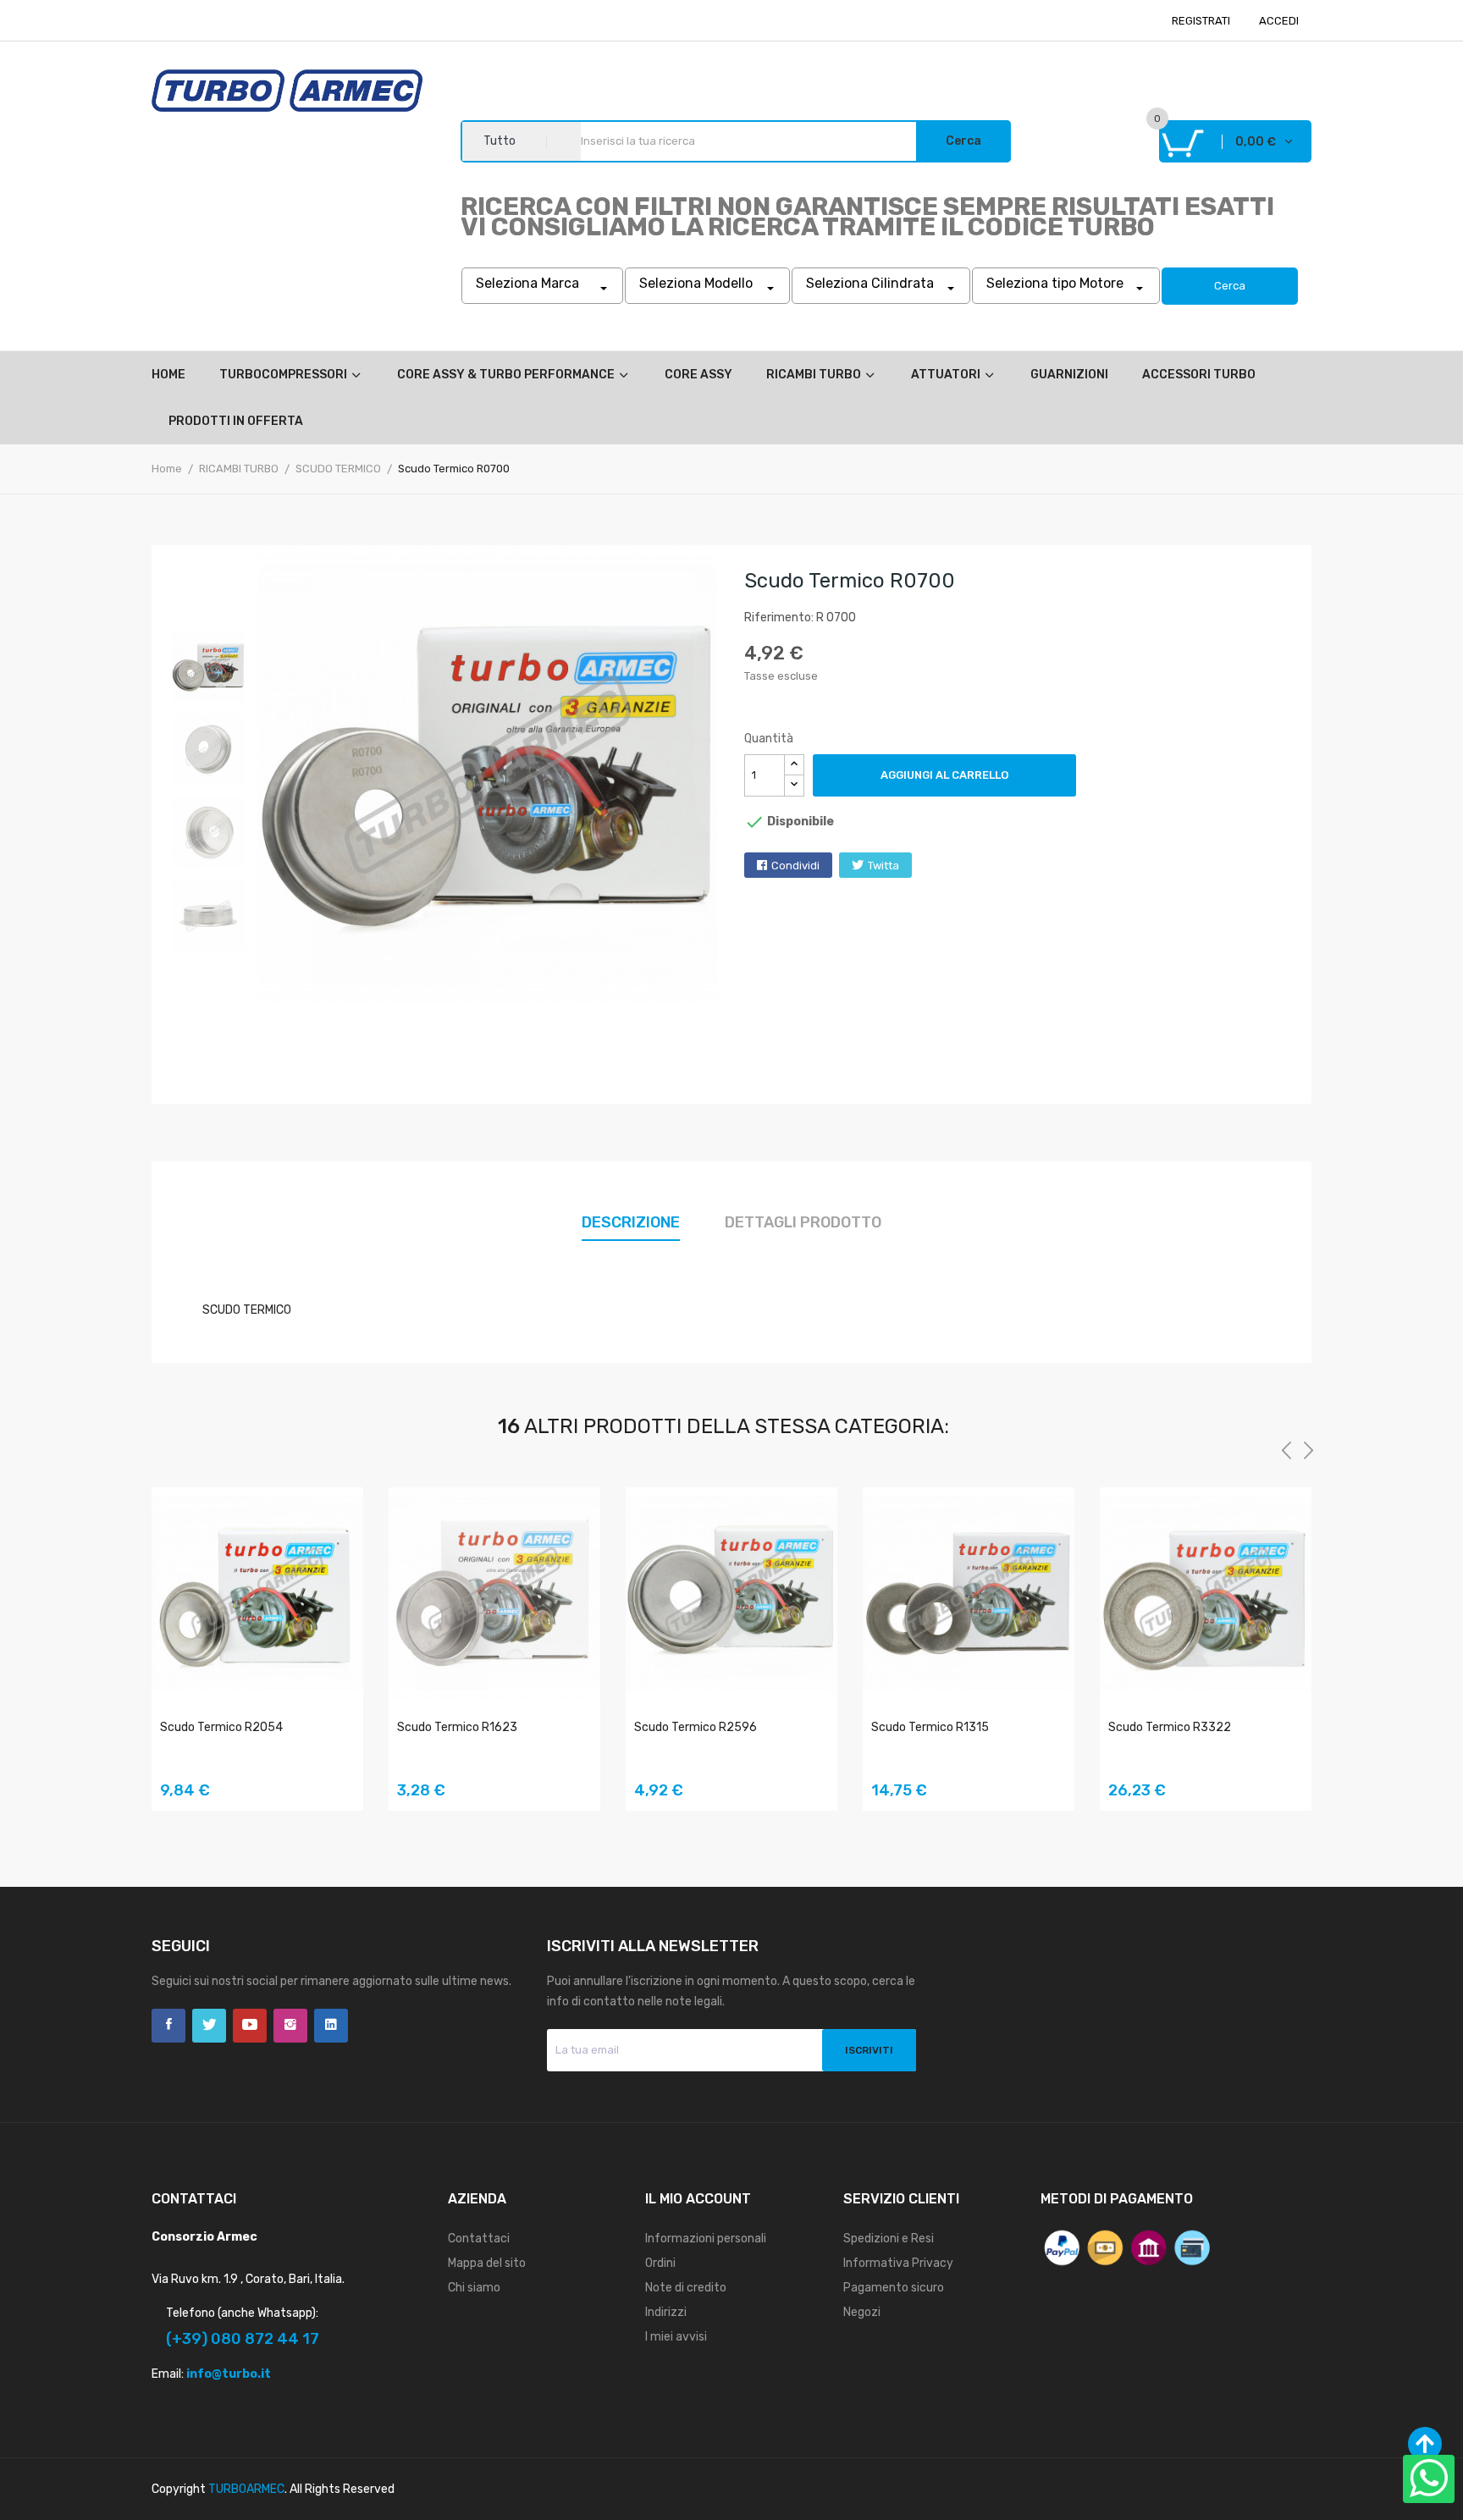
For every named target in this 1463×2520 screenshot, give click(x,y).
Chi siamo (474, 2288)
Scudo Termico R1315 (930, 1727)
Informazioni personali (706, 2239)
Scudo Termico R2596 (696, 1727)
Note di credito (686, 2288)
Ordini (660, 2263)
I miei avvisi (676, 2337)
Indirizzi (666, 2312)
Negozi (862, 2312)
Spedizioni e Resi (889, 2239)
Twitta (883, 866)
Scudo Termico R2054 (221, 1727)
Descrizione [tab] (631, 1222)
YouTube (250, 2026)
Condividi (795, 866)
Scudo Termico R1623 (457, 1727)
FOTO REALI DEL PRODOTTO (339, 1781)
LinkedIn (331, 2026)
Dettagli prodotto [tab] (803, 1222)
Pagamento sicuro (894, 2288)
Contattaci (479, 2239)
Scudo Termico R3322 (1170, 1727)
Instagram (290, 2026)
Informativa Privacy (898, 2263)
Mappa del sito (487, 2263)
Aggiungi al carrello (944, 775)
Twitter (209, 2026)
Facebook (168, 2026)
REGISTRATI (1201, 21)
